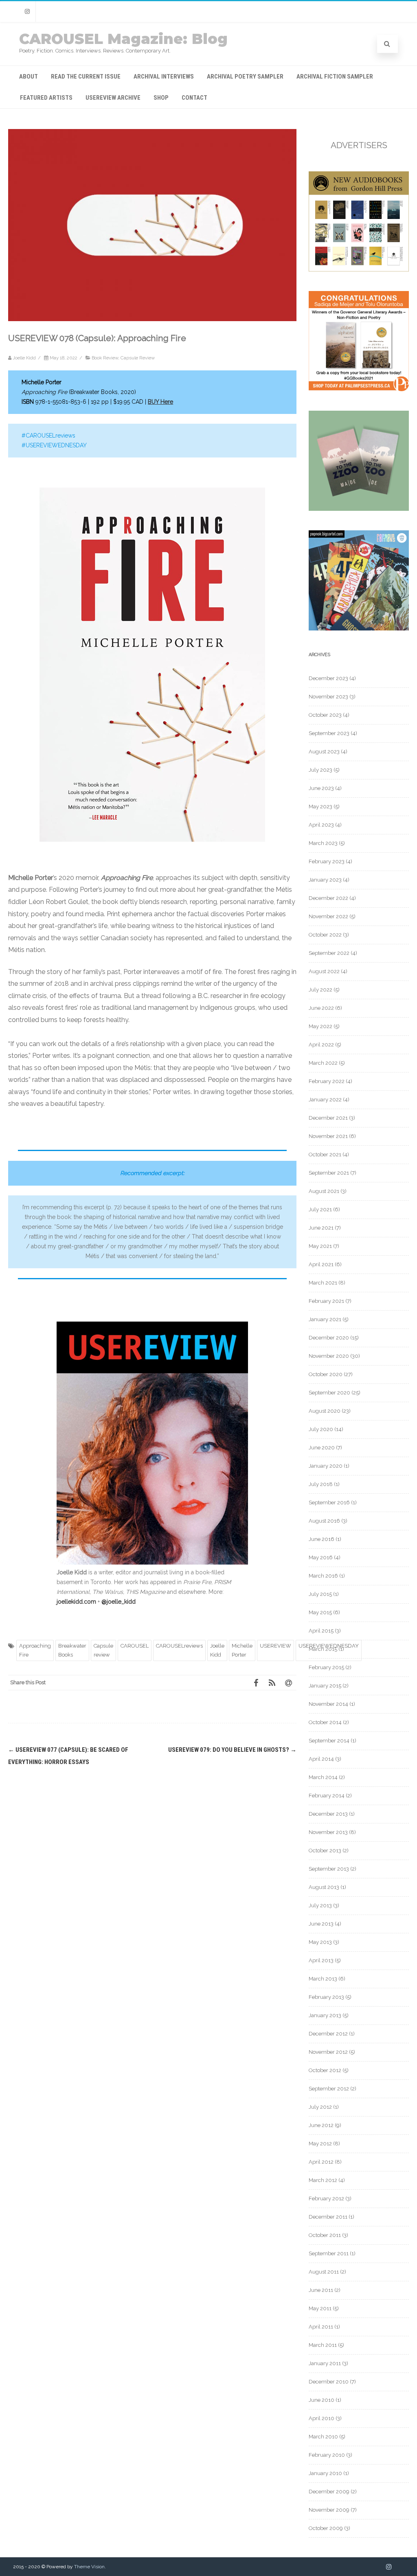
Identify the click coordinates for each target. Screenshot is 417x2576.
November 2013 (328, 1832)
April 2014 (321, 1759)
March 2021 (323, 1283)
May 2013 (320, 1942)
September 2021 (329, 1173)
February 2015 (326, 1667)
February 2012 (326, 2198)
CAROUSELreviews (179, 1646)
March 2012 (323, 2180)
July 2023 (320, 770)
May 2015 (320, 1612)
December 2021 (328, 1118)
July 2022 (320, 990)
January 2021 (325, 1319)
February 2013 (326, 1997)
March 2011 (323, 2345)
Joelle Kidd (217, 1650)
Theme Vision (89, 2567)
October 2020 (326, 1374)
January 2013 (325, 2015)
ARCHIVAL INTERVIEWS (164, 77)
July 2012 (320, 2107)
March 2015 (323, 1649)
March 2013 (323, 1979)
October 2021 (325, 1154)
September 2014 (329, 1741)
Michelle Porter (242, 1650)
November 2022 (328, 916)
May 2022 (320, 1026)
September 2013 (329, 1869)
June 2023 (321, 788)
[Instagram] (27, 12)
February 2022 (327, 1081)
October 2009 (326, 2528)
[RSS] (272, 1683)
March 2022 (323, 1063)
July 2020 (321, 1429)
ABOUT (29, 77)
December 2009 (329, 2492)
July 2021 (320, 1209)
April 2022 (321, 1045)
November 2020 (329, 1356)
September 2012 (329, 2089)
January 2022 (325, 1100)
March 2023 (323, 843)
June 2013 (321, 1924)
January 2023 (325, 880)
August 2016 (324, 1521)
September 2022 (329, 953)
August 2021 (324, 1191)
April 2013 (321, 1960)
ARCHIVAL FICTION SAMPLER (335, 77)
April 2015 (321, 1631)
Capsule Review (138, 358)
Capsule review (103, 1650)
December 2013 (328, 1814)
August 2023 (324, 752)
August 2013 (324, 1887)
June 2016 (322, 1539)
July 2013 (320, 1905)
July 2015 (320, 1594)
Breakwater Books (72, 1650)
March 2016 (323, 1576)
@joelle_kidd (119, 1602)
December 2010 (329, 2382)
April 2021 (321, 1264)
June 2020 (322, 1448)
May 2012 (320, 2144)
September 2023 (329, 733)
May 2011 (320, 2308)
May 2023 (320, 807)
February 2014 (327, 1796)
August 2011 (324, 2272)
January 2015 (325, 1686)
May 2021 (320, 1246)
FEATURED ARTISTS (46, 98)
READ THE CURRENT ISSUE (86, 77)
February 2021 (326, 1301)
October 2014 (325, 1722)
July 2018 (321, 1484)
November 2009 (329, 2510)
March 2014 (323, 1777)
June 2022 (321, 1008)
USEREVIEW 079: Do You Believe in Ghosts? (232, 1750)
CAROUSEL (135, 1646)
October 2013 (325, 1850)
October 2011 (325, 2235)
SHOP (161, 98)
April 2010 (322, 2418)
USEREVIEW (275, 1646)
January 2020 (326, 1466)
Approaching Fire (35, 1650)
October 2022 (325, 935)
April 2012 (321, 2162)
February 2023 (327, 861)
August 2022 (324, 971)
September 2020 (329, 1393)
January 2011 (325, 2363)
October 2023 (325, 715)
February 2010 (327, 2455)
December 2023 (328, 678)
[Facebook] (256, 1683)
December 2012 (328, 2034)
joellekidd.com (76, 1602)
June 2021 (321, 1228)
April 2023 (321, 825)
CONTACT (194, 98)
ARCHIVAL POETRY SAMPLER (245, 77)
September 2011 (329, 2253)
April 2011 (321, 2327)
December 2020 (329, 1338)
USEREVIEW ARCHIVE (113, 98)
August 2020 (325, 1411)
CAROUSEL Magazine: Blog (123, 39)
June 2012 (321, 2125)
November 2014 (328, 1704)
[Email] (288, 1683)
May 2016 (321, 1557)
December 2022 (328, 898)
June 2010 (322, 2400)
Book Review (105, 358)
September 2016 (329, 1502)
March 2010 (323, 2437)
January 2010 (325, 2473)
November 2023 (328, 697)
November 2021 (328, 1136)
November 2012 (328, 2052)
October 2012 (325, 2070)
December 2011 (328, 2217)
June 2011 (321, 2290)
